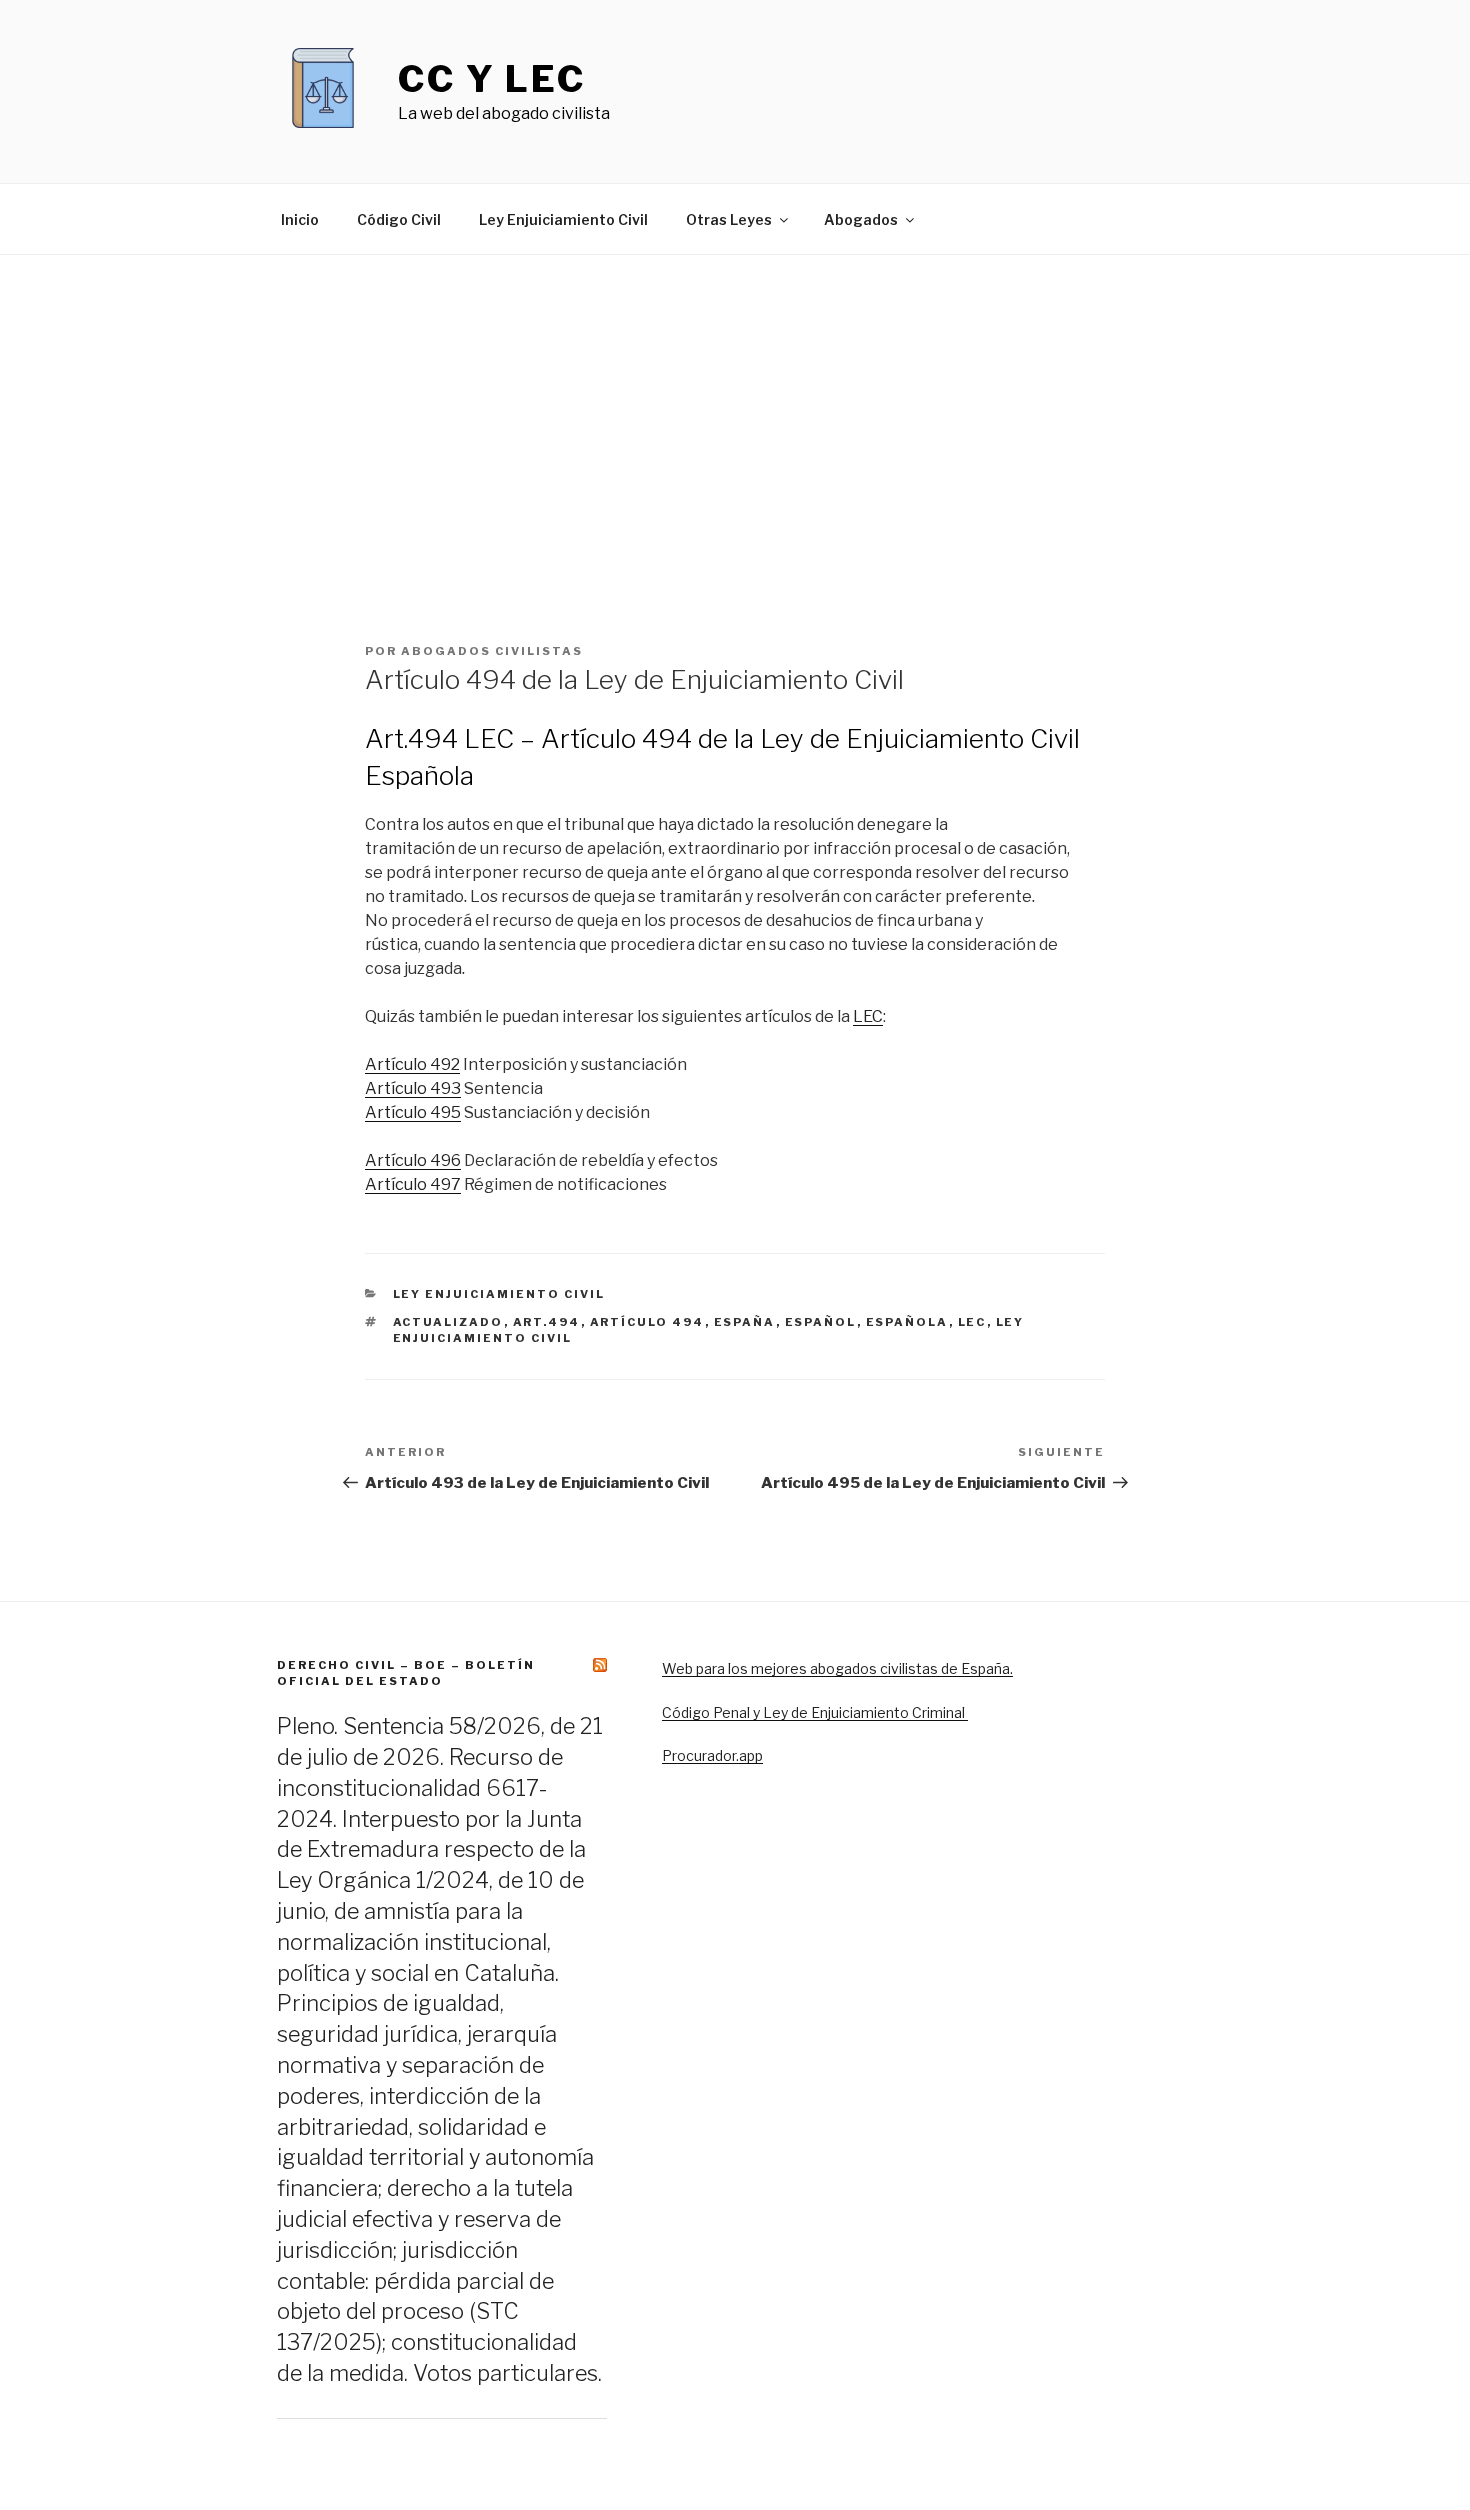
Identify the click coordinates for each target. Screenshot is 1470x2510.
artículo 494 (647, 1322)
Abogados (861, 219)
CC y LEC (492, 79)
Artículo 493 (413, 1088)
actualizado (448, 1322)
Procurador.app (712, 1755)
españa (745, 1322)
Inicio (300, 219)
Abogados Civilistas (492, 651)
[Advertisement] (735, 405)
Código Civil (399, 219)
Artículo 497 (413, 1184)
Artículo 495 (413, 1112)
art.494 (547, 1322)
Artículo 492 (412, 1064)
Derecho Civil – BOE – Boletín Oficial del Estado (406, 1672)
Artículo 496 (413, 1160)
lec (972, 1322)
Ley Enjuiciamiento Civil (563, 219)
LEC (868, 1016)
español (821, 1322)
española (907, 1322)
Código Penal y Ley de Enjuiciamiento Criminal (815, 1712)
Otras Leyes (729, 219)
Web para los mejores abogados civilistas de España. (837, 1668)
